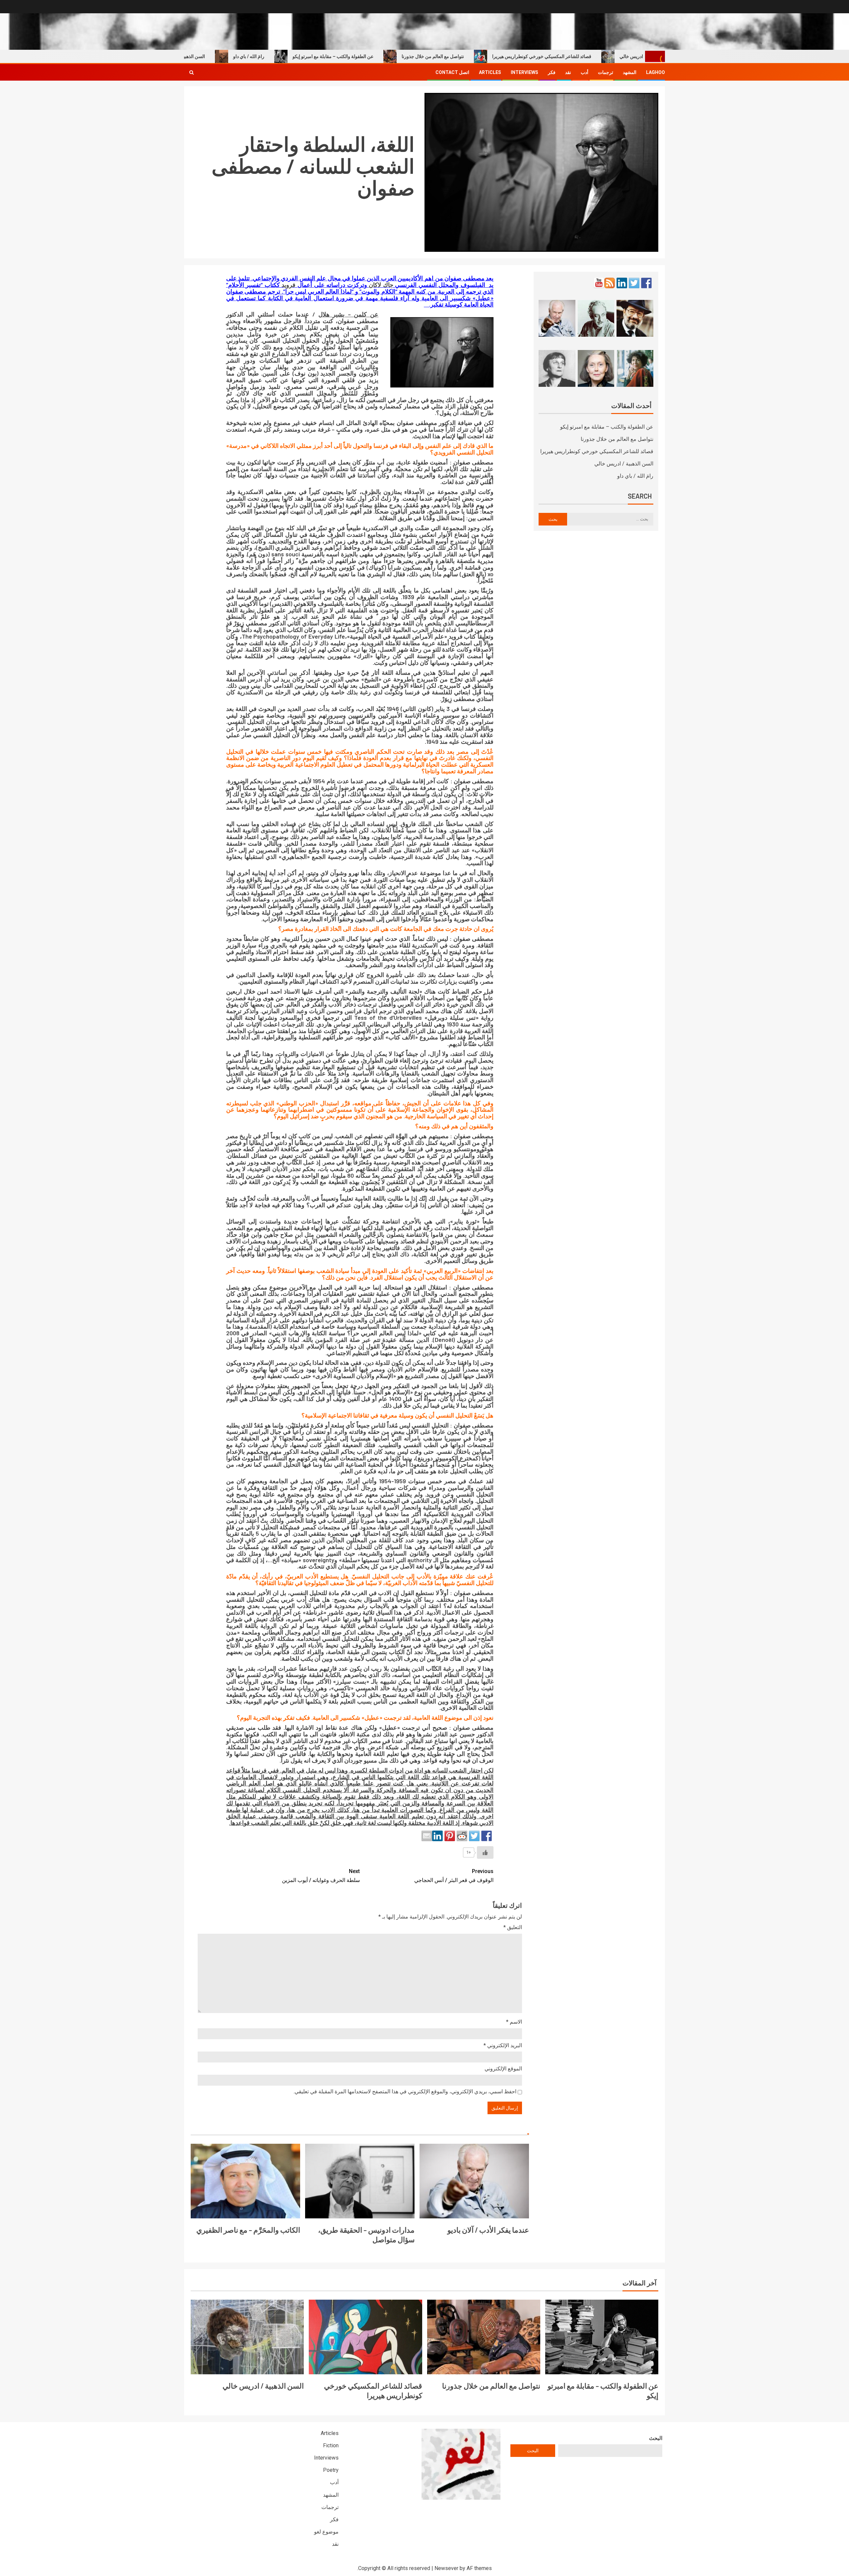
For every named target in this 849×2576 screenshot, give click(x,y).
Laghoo (655, 72)
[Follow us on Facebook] (646, 283)
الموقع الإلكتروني (503, 2069)
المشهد (630, 72)
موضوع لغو (326, 2532)
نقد (568, 72)
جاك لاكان (381, 285)
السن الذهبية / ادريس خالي (248, 56)
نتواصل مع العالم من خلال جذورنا (501, 56)
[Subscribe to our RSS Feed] (610, 283)
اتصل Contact (452, 72)
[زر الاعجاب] (485, 1852)
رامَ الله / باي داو (317, 56)
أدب (585, 72)
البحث (656, 2438)
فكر (552, 72)
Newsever (446, 2568)
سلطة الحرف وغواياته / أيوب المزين (321, 1876)
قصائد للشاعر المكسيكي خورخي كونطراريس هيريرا (610, 56)
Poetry (331, 2470)
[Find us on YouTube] (599, 283)
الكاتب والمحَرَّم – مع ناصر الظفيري (248, 2230)
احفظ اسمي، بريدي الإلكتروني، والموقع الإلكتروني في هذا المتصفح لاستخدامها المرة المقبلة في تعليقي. (405, 2091)
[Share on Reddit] (462, 1836)
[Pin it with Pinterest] (450, 1836)
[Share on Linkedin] (437, 1836)
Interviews (524, 72)
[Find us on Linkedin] (622, 283)
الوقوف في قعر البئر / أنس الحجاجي (454, 1876)
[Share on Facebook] (487, 1836)
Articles (490, 72)
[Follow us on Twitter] (634, 283)
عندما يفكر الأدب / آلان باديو (488, 2230)
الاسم (514, 2022)
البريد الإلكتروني (503, 2045)
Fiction (331, 2445)
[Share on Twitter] (474, 1836)
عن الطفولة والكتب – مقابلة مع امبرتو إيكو (402, 56)
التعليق (513, 1927)
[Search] (192, 72)
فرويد (290, 285)
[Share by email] (427, 1836)
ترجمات (606, 72)
